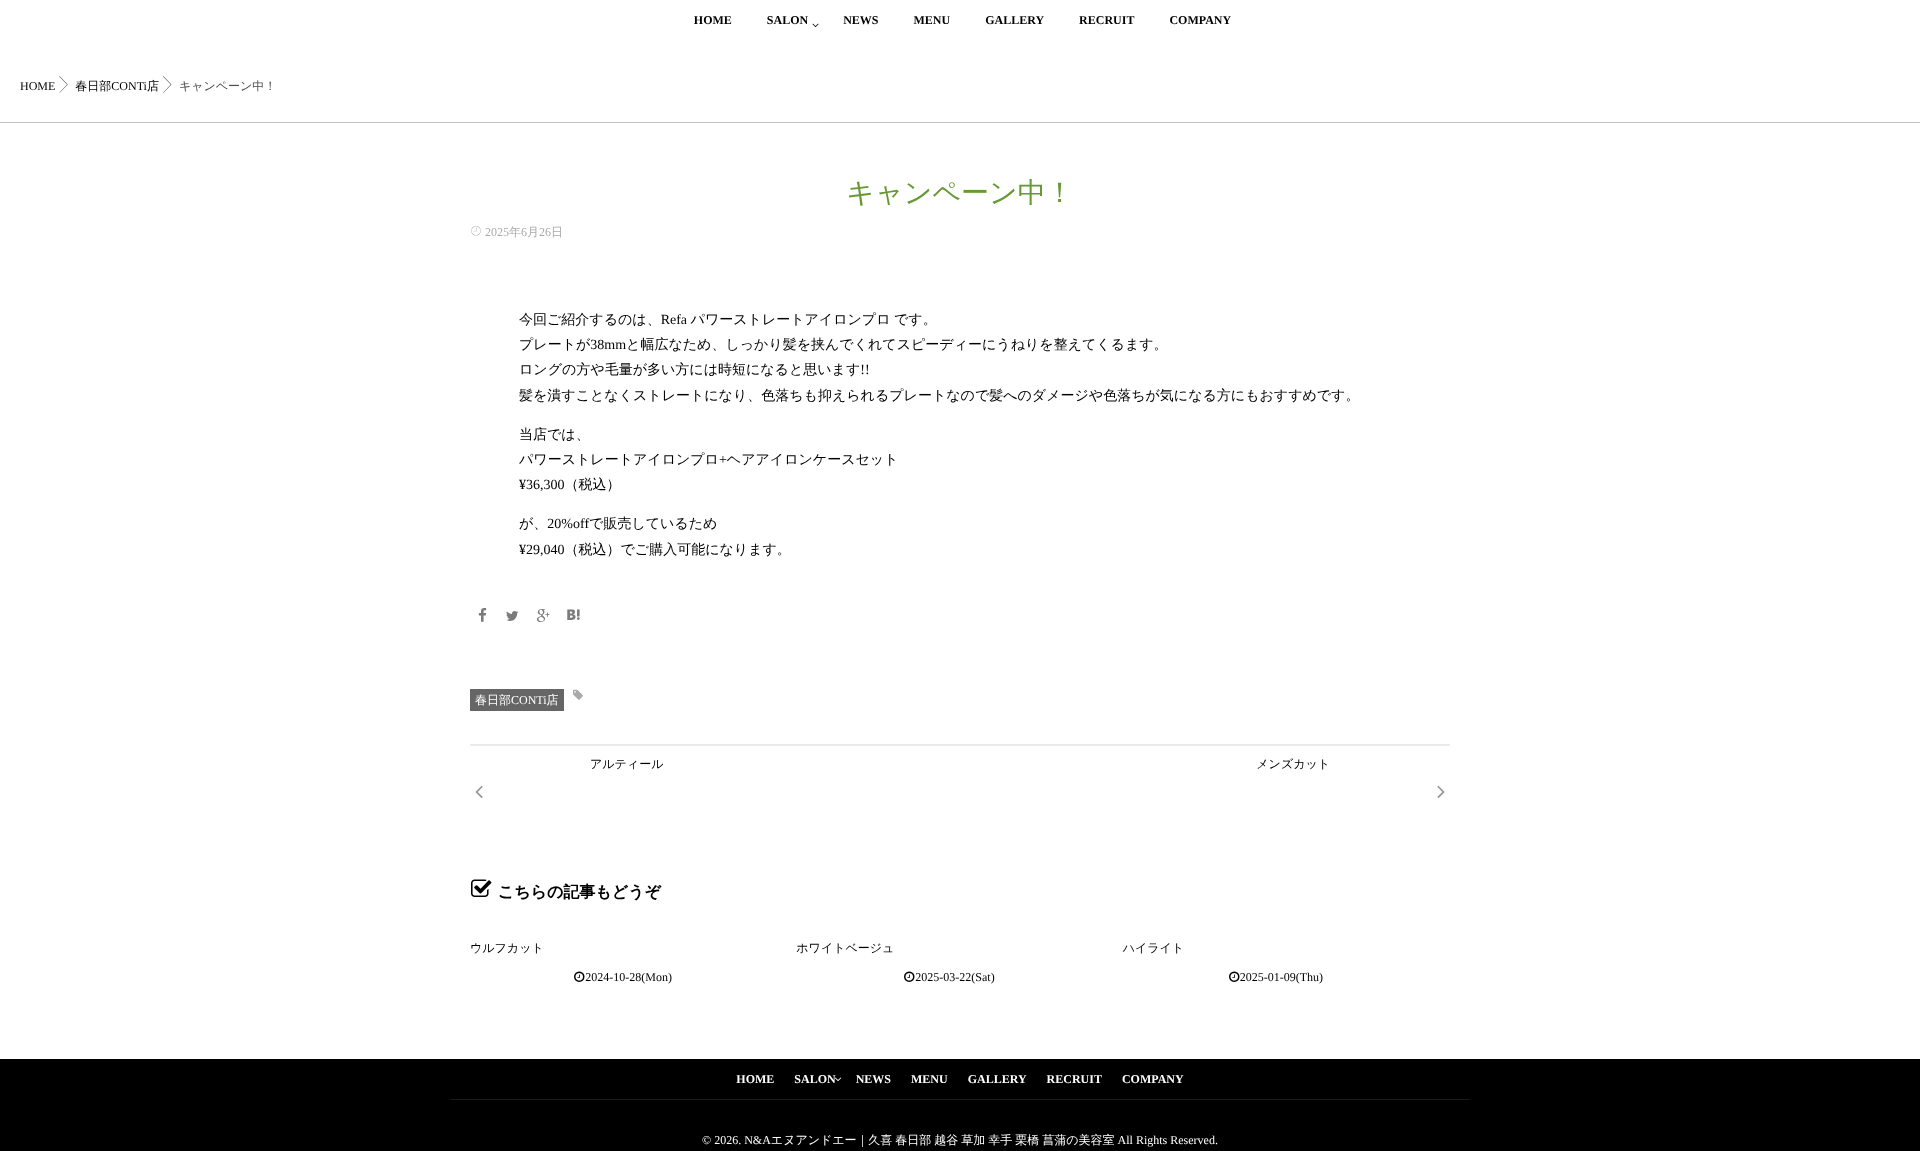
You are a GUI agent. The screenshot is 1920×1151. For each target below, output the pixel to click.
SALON (787, 20)
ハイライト (1153, 948)
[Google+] (543, 617)
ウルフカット (507, 948)
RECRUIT (1106, 20)
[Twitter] (513, 617)
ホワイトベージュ (845, 948)
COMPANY (1200, 20)
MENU (931, 20)
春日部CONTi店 (517, 700)
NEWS (860, 20)
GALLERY (1014, 20)
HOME (713, 20)
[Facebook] (482, 617)
